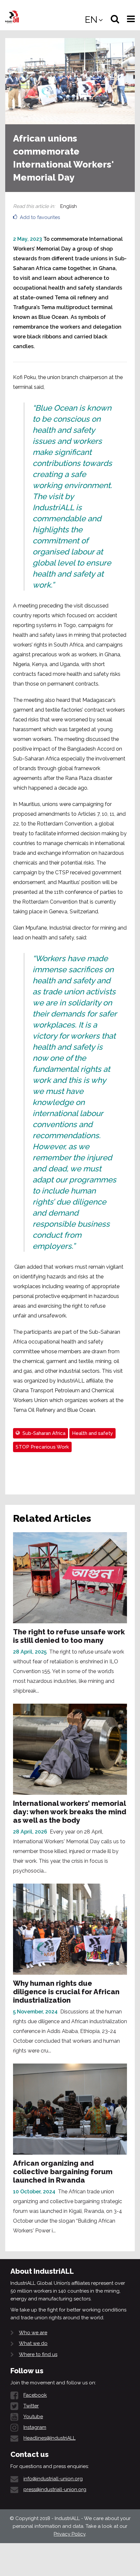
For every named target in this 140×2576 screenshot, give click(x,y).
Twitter (31, 2406)
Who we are (33, 2333)
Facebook (35, 2395)
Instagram (35, 2427)
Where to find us (38, 2354)
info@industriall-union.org (53, 2479)
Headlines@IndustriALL (49, 2438)
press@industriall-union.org (55, 2489)
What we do (33, 2343)
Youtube (33, 2417)
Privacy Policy (70, 2534)
